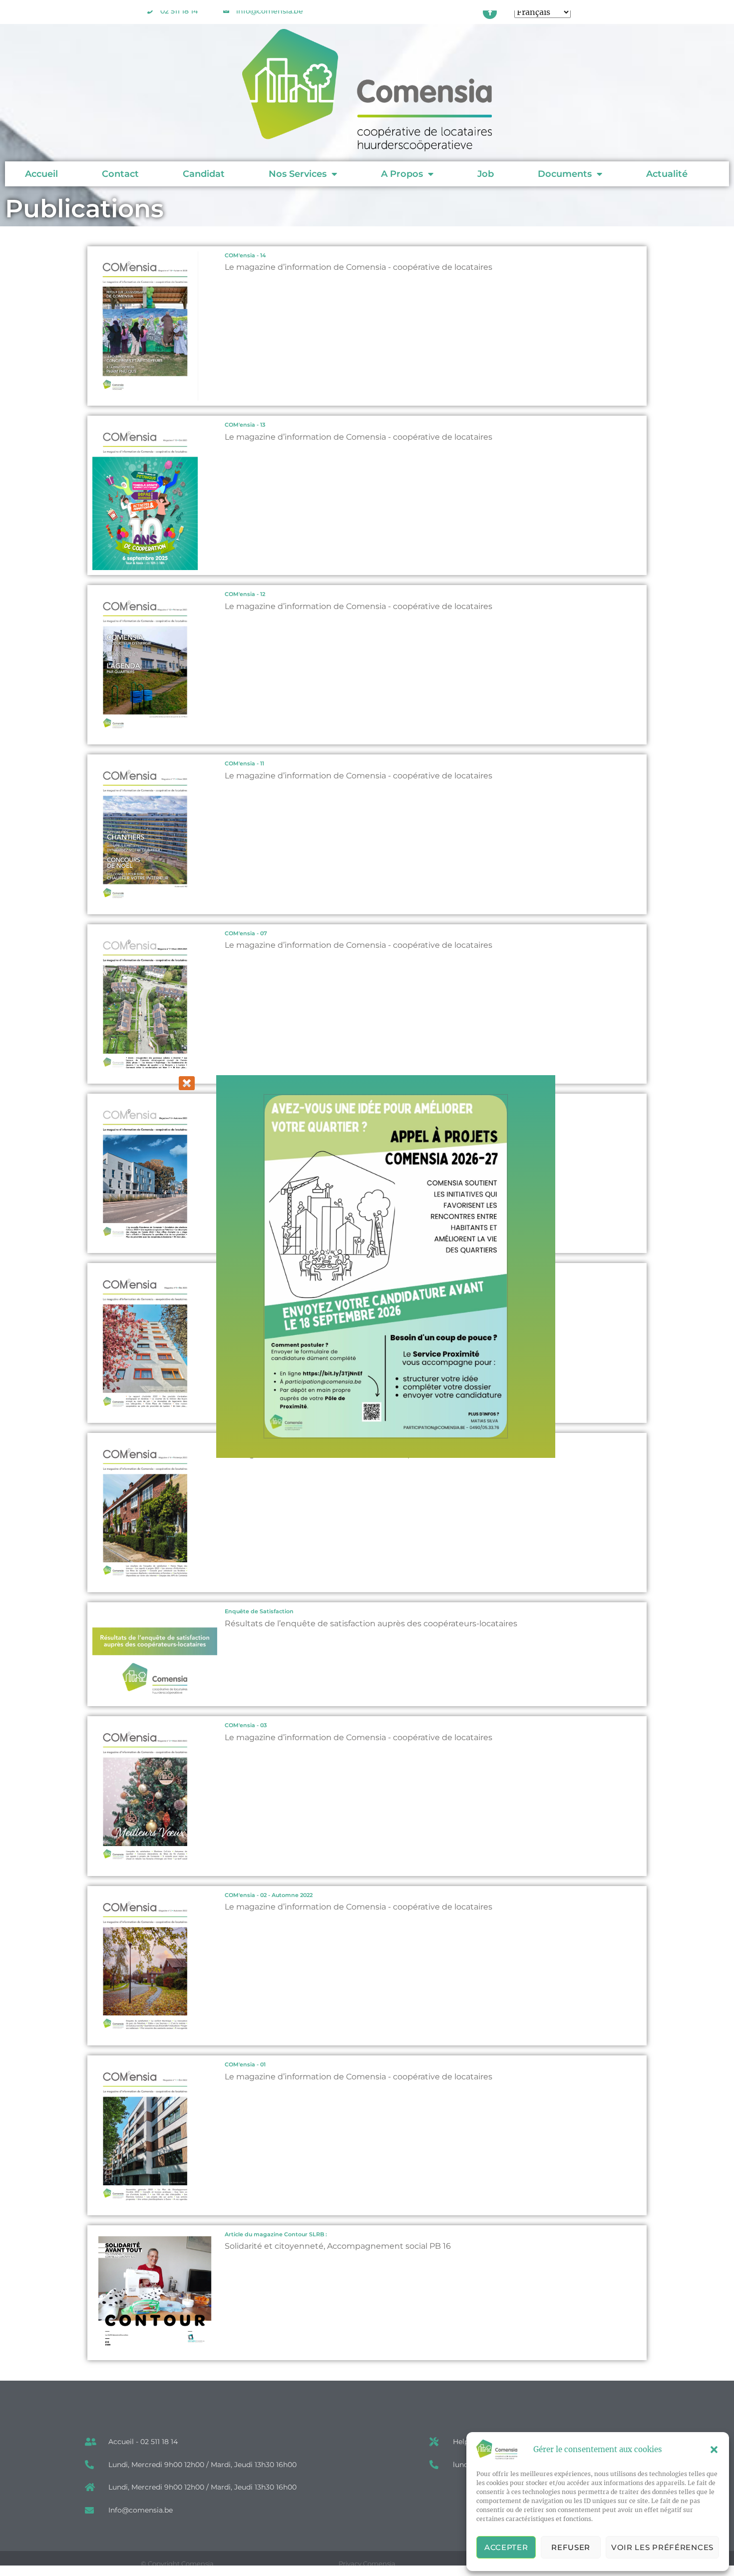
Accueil (41, 174)
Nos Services (298, 174)
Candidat (204, 174)
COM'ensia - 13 (245, 425)
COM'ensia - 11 (244, 764)
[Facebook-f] (490, 12)
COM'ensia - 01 (245, 2065)
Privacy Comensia (367, 2564)
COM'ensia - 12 (245, 594)
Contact (120, 174)
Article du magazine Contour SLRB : (276, 2235)
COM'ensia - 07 (246, 934)
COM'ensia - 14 (245, 256)
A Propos (402, 174)
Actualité (667, 174)
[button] (714, 2450)
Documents (565, 174)
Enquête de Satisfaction (259, 1611)
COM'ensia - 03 (246, 1725)
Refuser (571, 2547)
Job (486, 174)
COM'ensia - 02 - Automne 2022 (269, 1895)
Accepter (506, 2547)
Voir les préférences (662, 2547)
